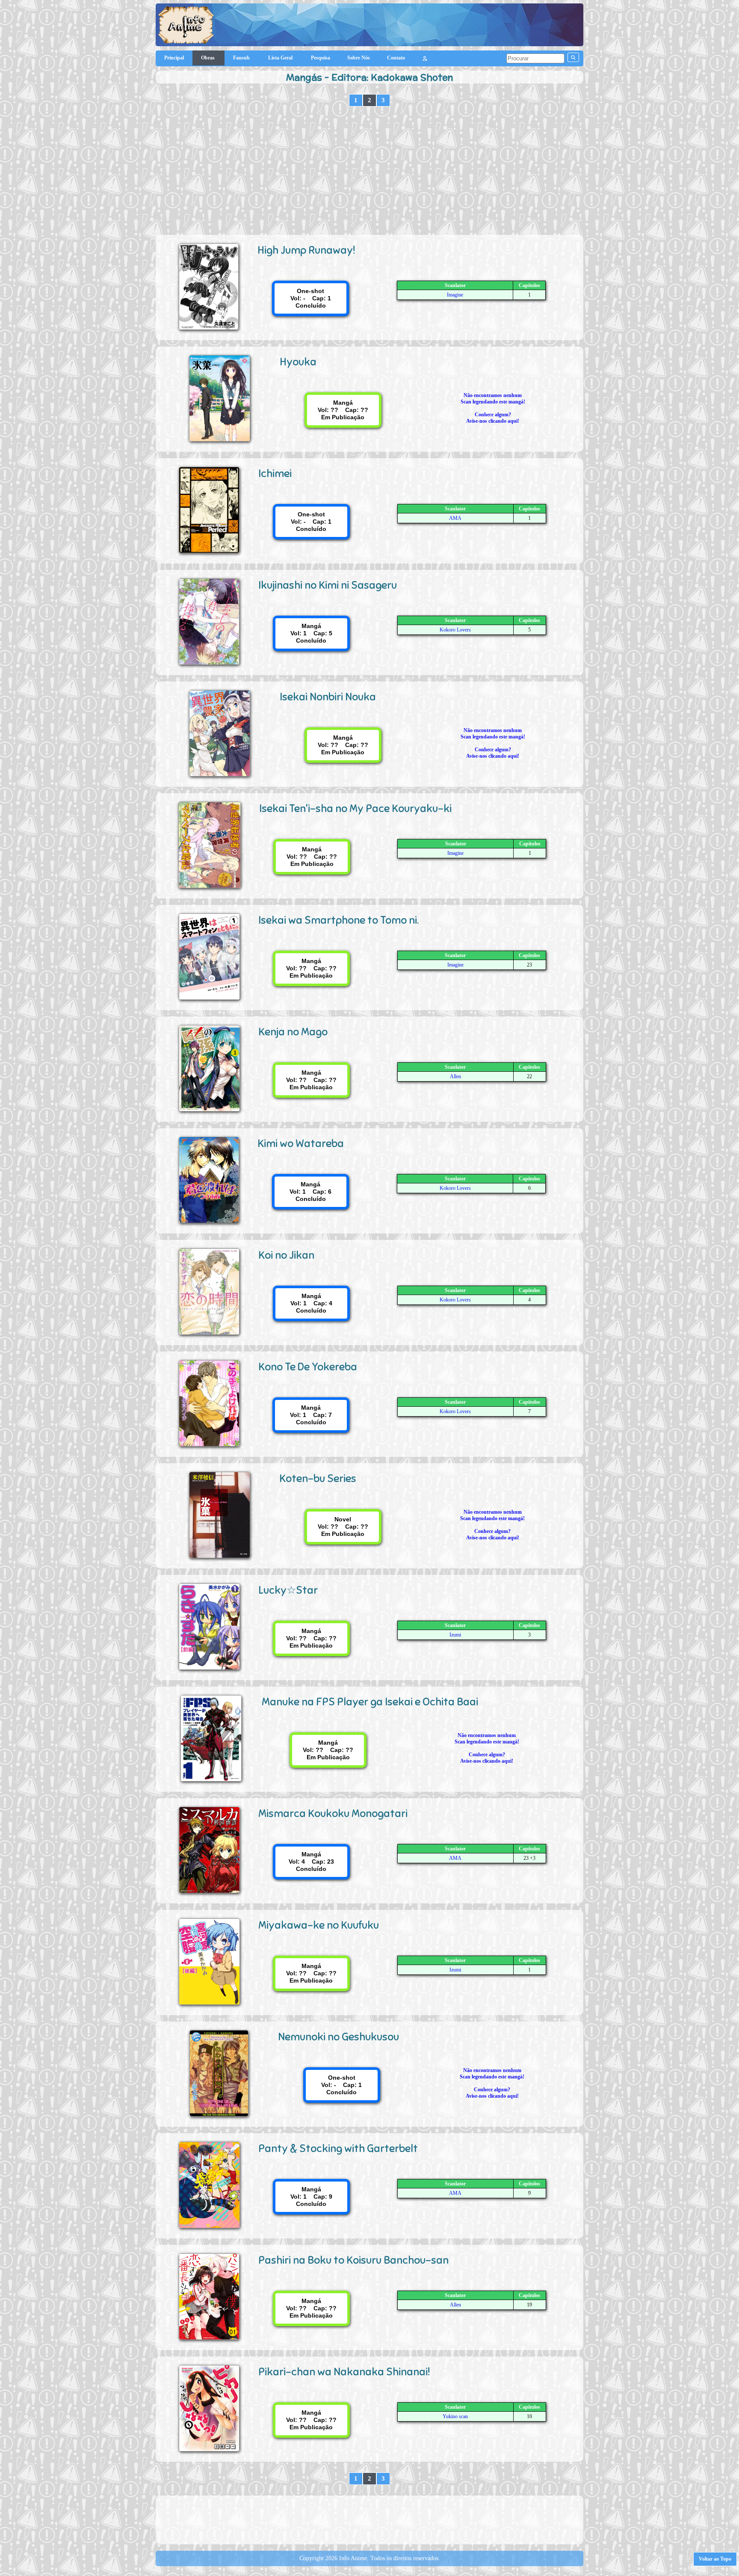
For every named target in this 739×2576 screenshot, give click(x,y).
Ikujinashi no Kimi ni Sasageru (328, 585)
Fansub (242, 58)
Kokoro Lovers (455, 630)
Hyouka (298, 362)
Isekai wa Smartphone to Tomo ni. (338, 920)
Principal (174, 58)
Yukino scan (455, 2416)
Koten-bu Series (318, 1478)
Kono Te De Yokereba (308, 1367)
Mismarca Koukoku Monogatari (333, 1813)
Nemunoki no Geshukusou (338, 2037)
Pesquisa (321, 58)
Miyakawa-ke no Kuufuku (319, 1925)
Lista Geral (281, 58)
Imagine (455, 295)
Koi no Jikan (286, 1255)
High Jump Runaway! (306, 250)
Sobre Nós (359, 58)
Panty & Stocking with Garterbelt (338, 2148)
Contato (396, 58)
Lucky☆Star (288, 1590)
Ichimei (275, 473)
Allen (455, 1076)
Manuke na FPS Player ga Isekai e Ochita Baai (370, 1702)
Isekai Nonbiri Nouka (328, 697)
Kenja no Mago (293, 1032)
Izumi (455, 1635)
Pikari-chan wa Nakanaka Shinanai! (344, 2372)
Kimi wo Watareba (301, 1143)
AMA (455, 518)
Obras (208, 58)
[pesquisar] (573, 57)
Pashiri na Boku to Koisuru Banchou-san (353, 2260)
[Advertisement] (369, 171)
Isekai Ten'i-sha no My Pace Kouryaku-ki (355, 808)
